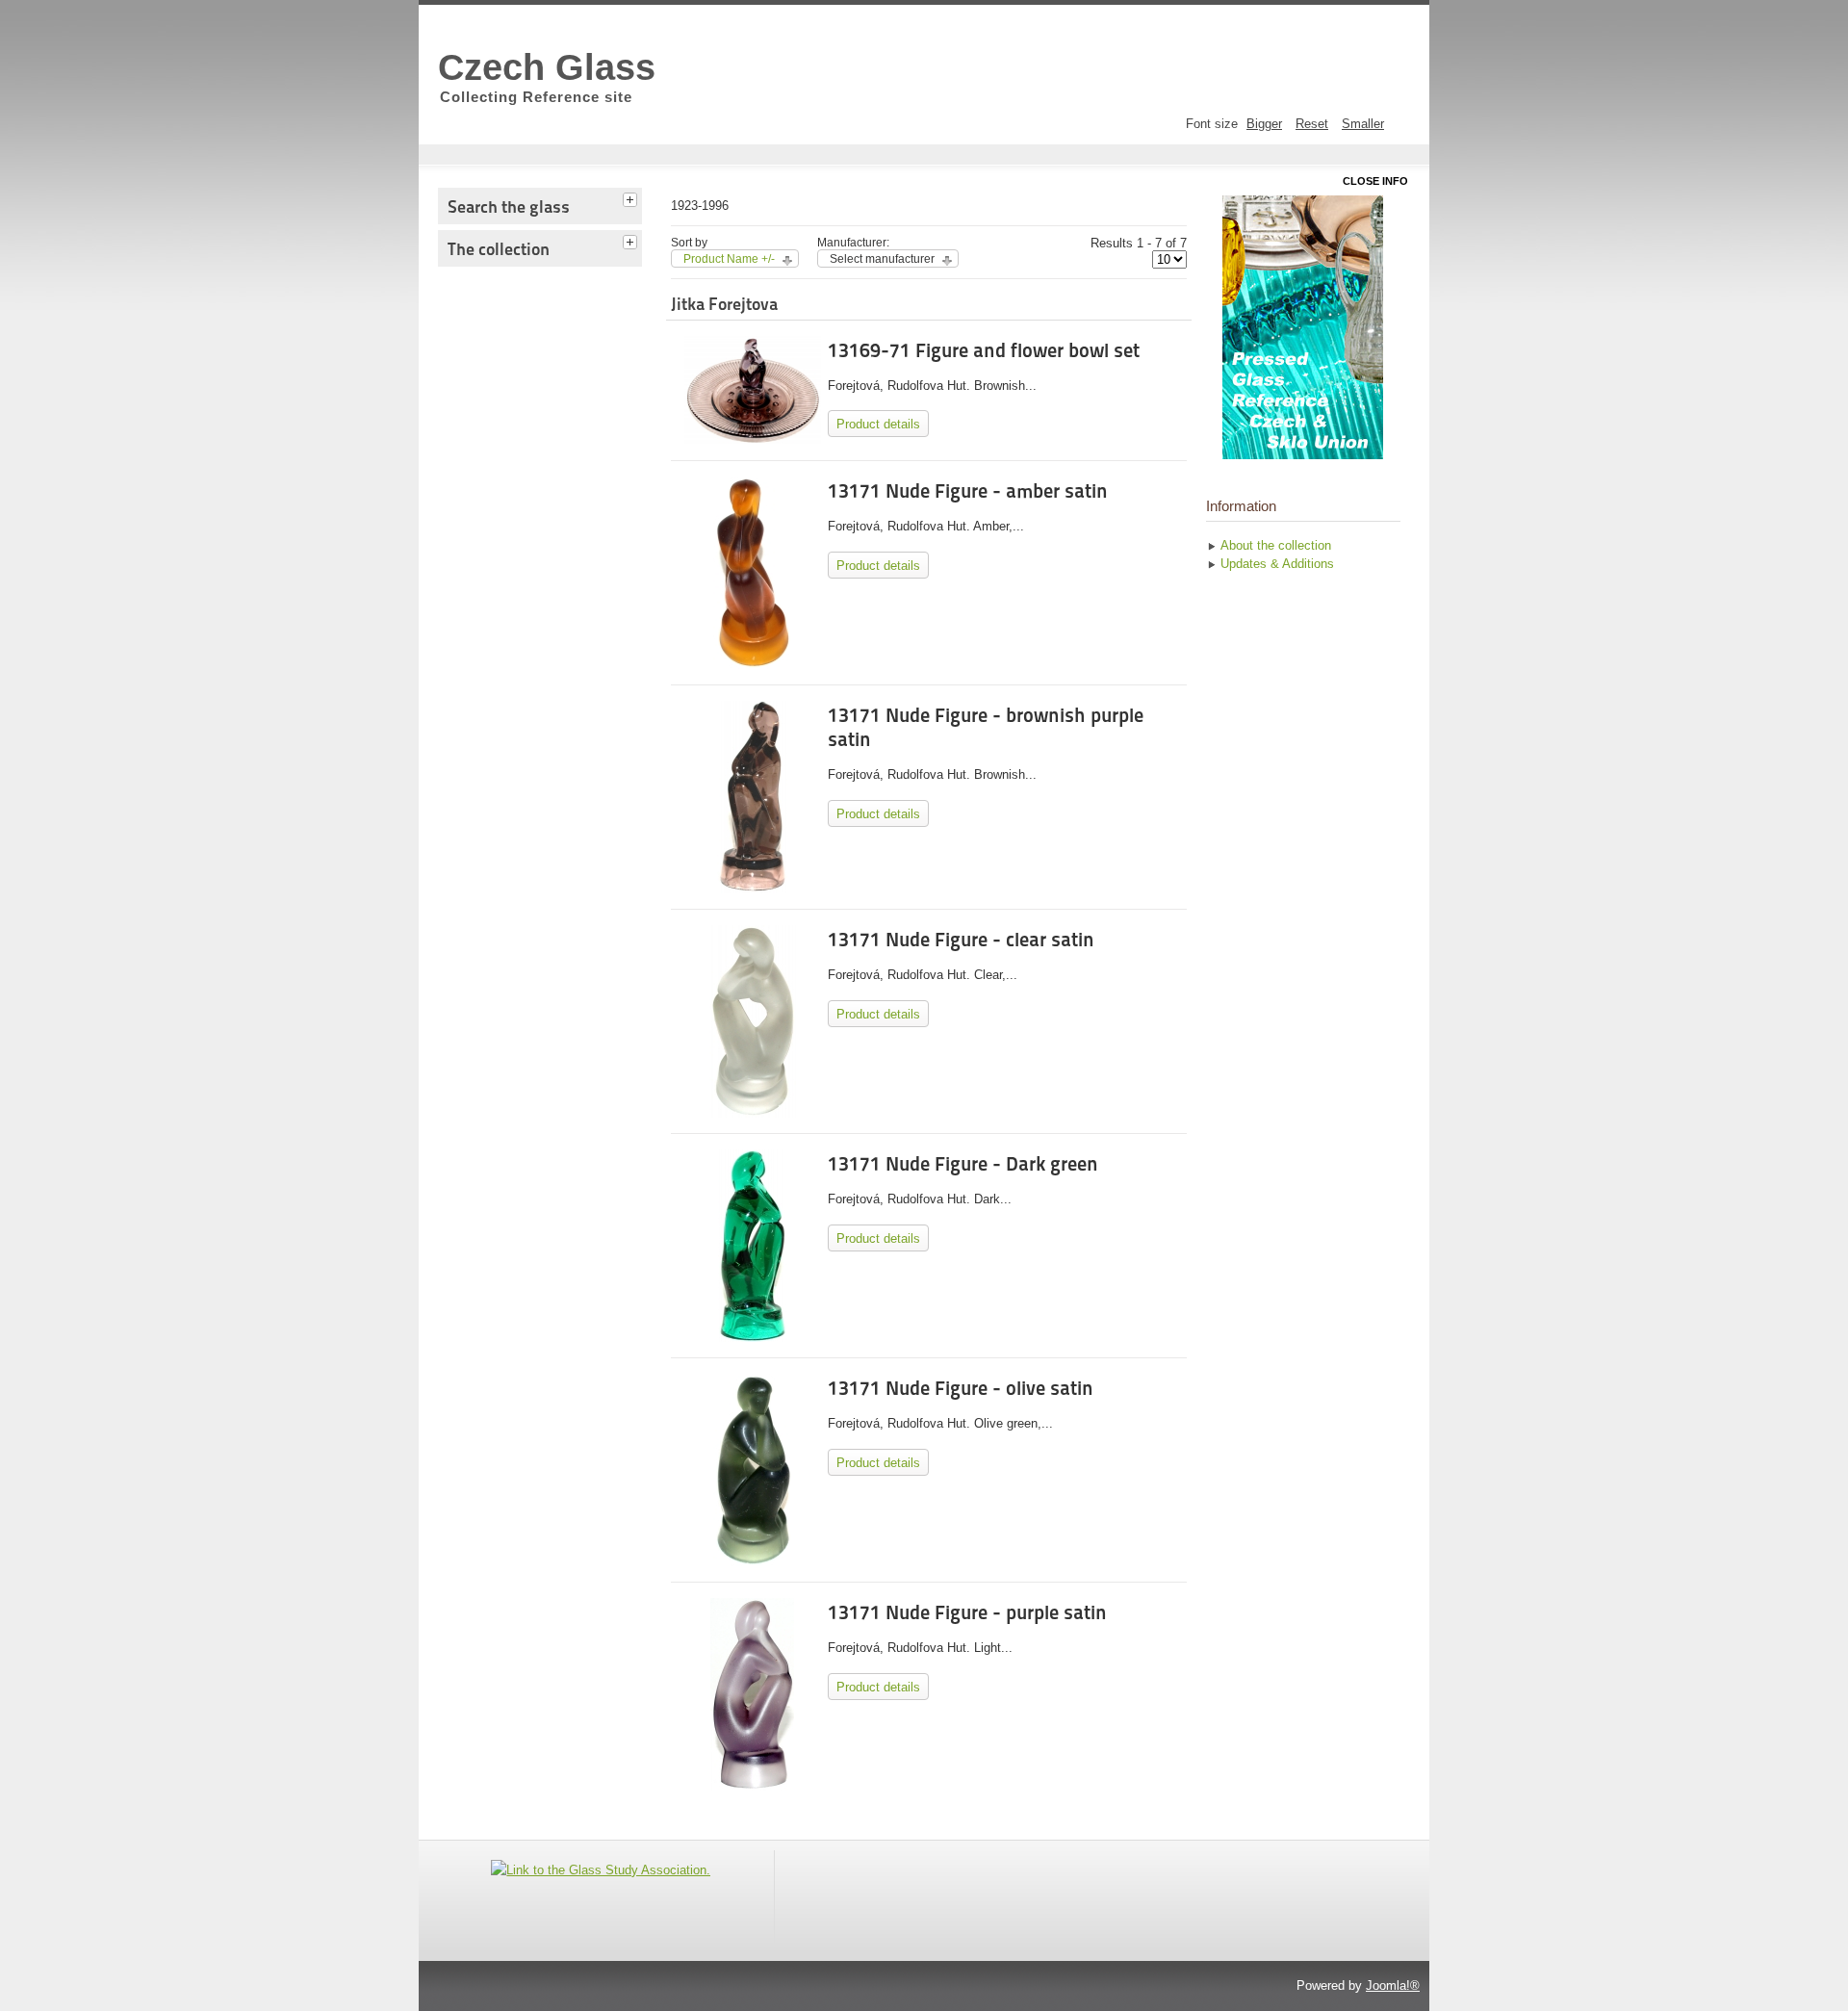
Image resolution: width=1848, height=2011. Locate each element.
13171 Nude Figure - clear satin (961, 940)
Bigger (1264, 124)
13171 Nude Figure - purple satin (967, 1612)
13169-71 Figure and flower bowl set (984, 350)
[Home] (1303, 327)
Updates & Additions (1277, 564)
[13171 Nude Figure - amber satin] (752, 665)
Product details (878, 424)
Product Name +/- (729, 259)
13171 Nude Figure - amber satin (968, 491)
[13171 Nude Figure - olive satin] (753, 1562)
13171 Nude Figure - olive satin (961, 1388)
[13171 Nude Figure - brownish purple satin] (752, 889)
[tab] (632, 197)
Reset (1312, 124)
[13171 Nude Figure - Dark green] (753, 1338)
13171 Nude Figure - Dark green (963, 1164)
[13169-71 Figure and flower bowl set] (752, 439)
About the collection (1276, 545)
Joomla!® (1393, 1985)
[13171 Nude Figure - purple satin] (752, 1786)
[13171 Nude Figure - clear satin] (753, 1113)
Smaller (1363, 124)
